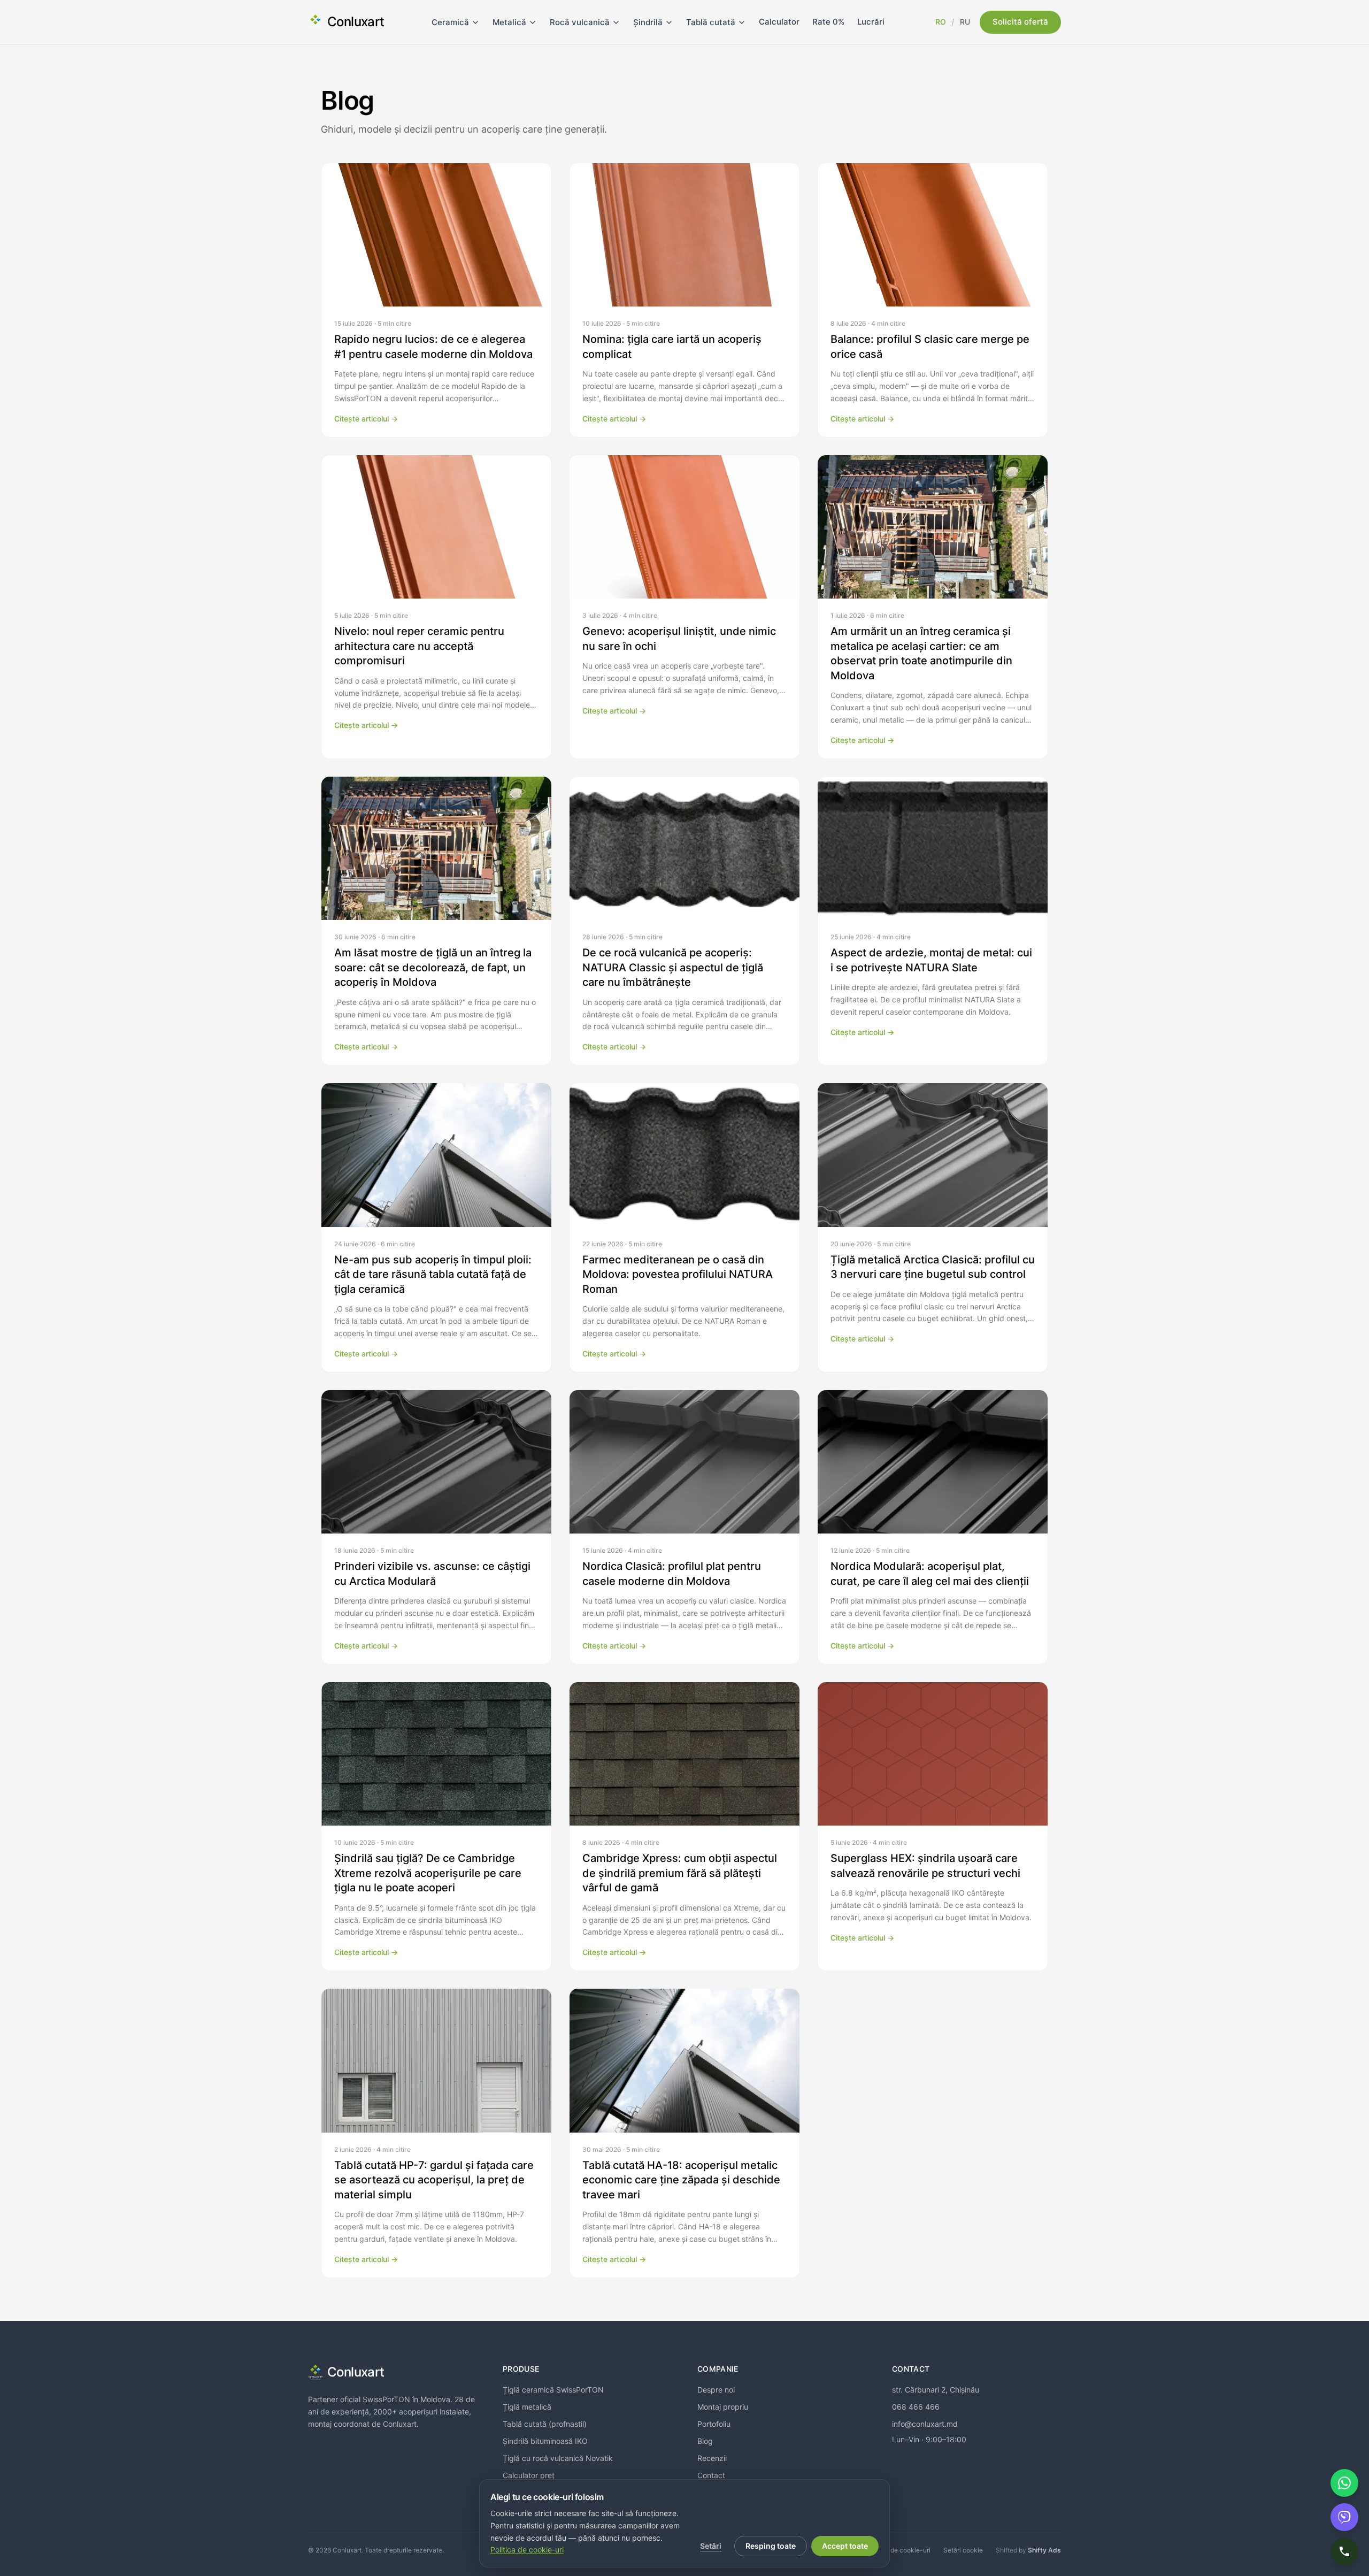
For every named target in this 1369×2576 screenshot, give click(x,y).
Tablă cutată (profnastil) (545, 2424)
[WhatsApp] (1344, 2483)
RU (965, 22)
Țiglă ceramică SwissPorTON (553, 2390)
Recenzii (712, 2458)
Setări (711, 2546)
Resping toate (771, 2546)
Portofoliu (714, 2424)
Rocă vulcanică (580, 22)
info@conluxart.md (925, 2424)
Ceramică (450, 22)
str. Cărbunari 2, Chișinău (936, 2390)
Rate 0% (828, 22)
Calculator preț (529, 2475)
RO (941, 22)
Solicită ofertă (1020, 22)
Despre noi (716, 2390)
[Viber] (1344, 2517)
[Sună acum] (1344, 2551)
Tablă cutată (711, 22)
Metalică (509, 22)
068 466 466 (916, 2407)
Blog (705, 2441)
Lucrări (871, 22)
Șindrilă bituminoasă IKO (545, 2441)
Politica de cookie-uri (898, 2550)
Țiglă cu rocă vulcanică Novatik (558, 2458)
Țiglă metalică (527, 2407)
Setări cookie (963, 2550)
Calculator (779, 22)
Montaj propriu (723, 2407)
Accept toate (845, 2546)
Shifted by (1028, 2550)
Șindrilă (648, 22)
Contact (711, 2475)
